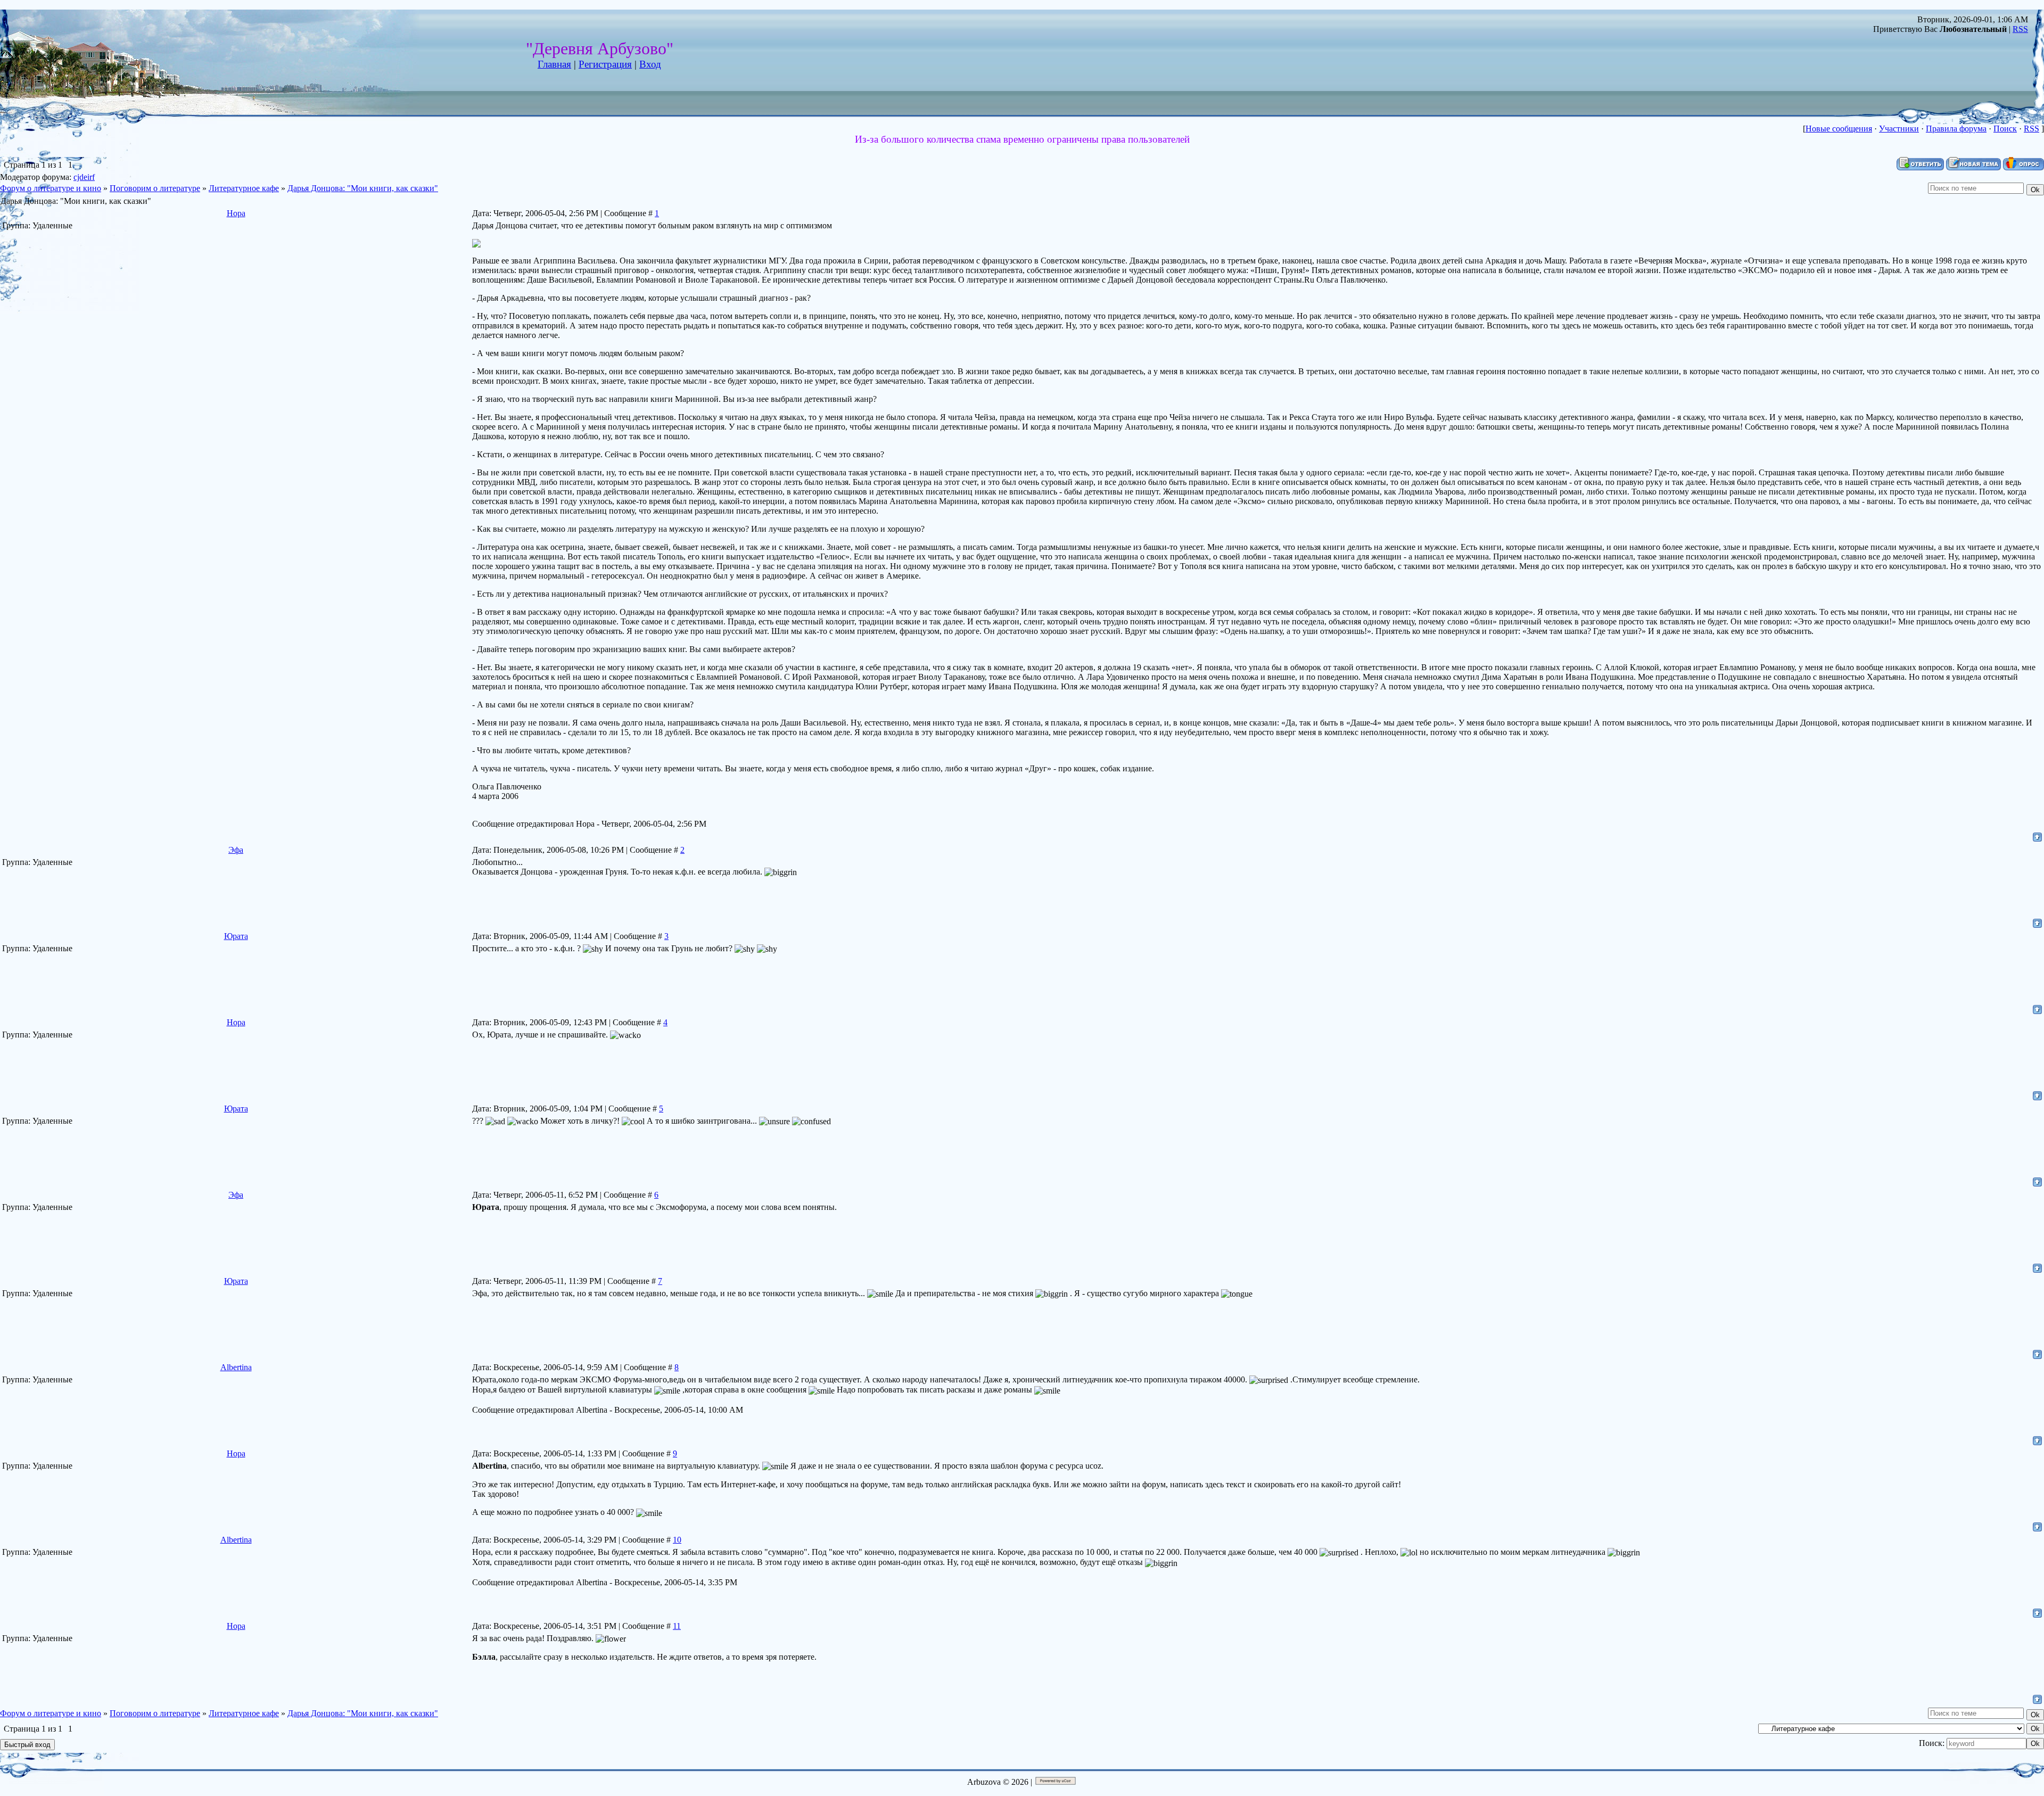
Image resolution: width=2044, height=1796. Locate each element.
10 (677, 1540)
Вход (650, 64)
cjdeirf (84, 177)
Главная (554, 64)
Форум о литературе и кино (51, 188)
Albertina (236, 1367)
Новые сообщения (1839, 129)
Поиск (2005, 129)
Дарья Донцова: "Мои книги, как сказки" (363, 188)
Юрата (236, 936)
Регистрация (605, 64)
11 (677, 1626)
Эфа (236, 850)
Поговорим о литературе (155, 188)
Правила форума (1956, 129)
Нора (236, 213)
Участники (1899, 129)
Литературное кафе (244, 188)
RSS (2020, 29)
